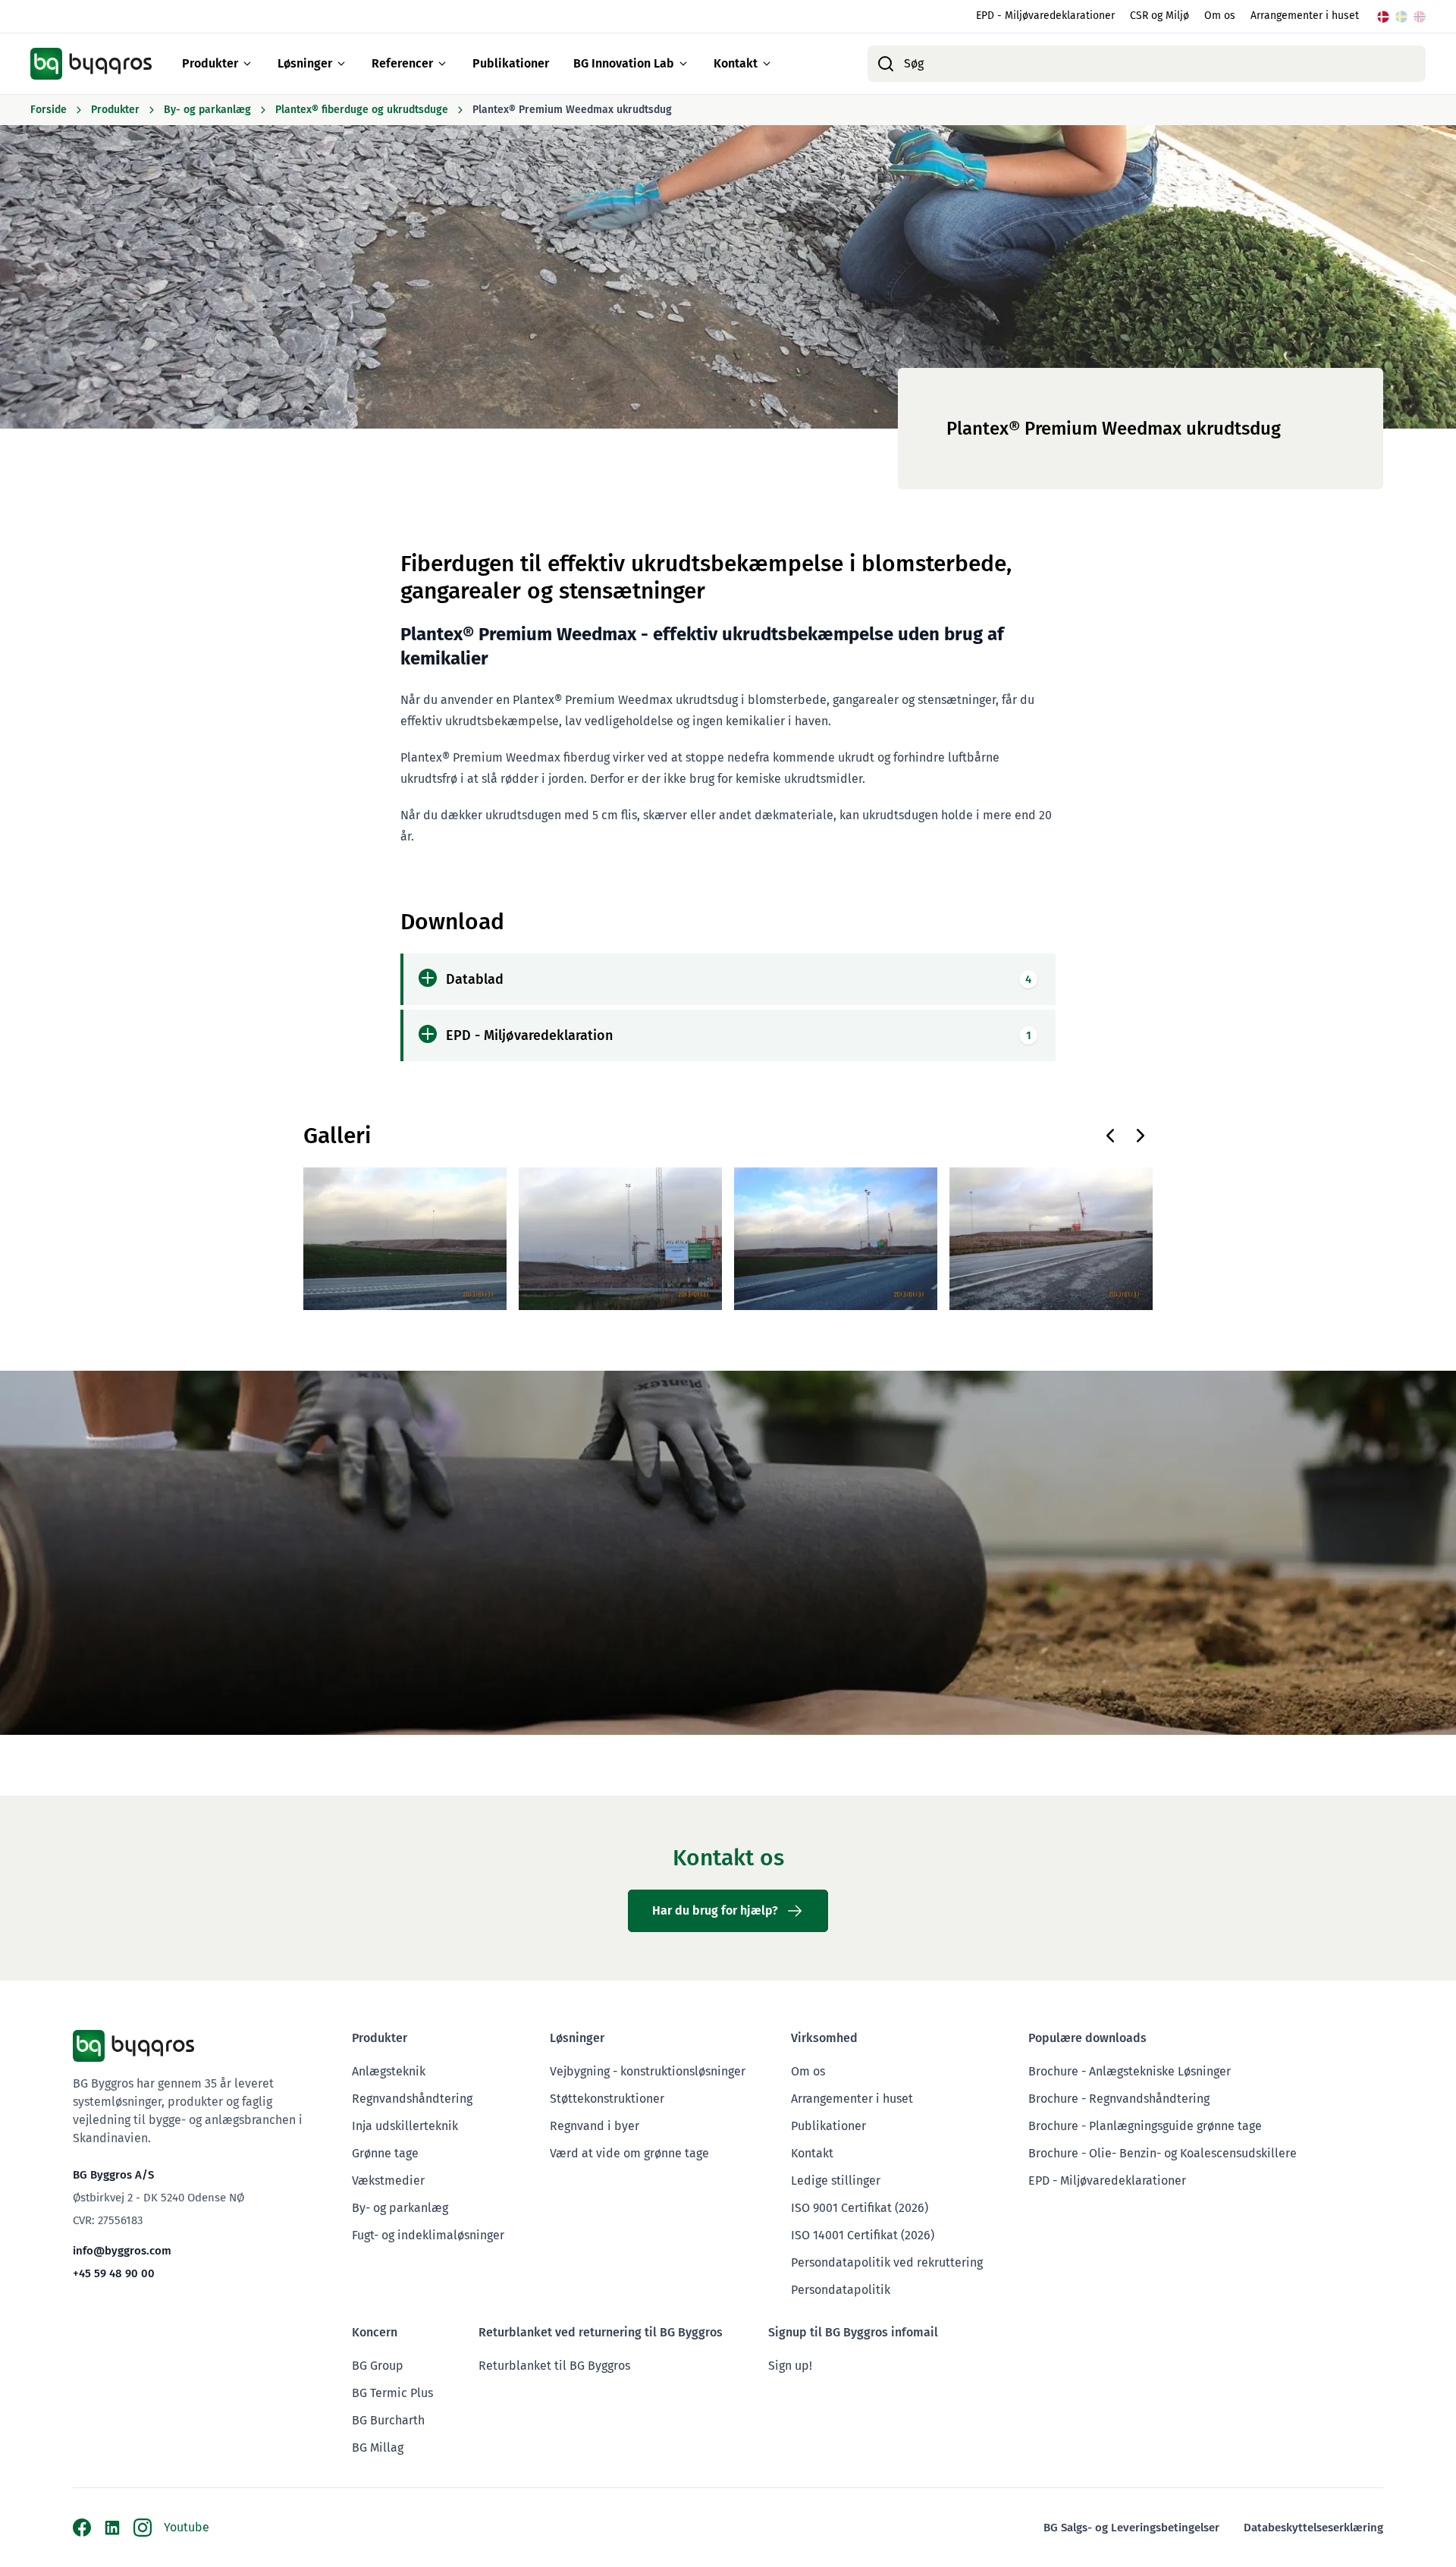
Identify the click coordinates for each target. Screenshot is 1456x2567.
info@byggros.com (122, 2251)
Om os (1220, 16)
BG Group (378, 2366)
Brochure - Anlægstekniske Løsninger (1130, 2071)
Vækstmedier (388, 2181)
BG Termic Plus (392, 2393)
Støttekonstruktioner (607, 2099)
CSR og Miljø (1159, 16)
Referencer (402, 63)
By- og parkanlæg (400, 2208)
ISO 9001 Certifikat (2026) (860, 2208)
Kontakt (736, 63)
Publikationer (511, 63)
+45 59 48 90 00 (114, 2273)
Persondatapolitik (841, 2290)
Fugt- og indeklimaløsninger (428, 2235)
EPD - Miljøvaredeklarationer (1045, 16)
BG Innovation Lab (624, 63)
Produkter (210, 63)
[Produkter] (247, 64)
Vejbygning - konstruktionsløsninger (648, 2071)
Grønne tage (385, 2153)
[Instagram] (143, 2528)
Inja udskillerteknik (405, 2126)
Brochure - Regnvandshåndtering (1119, 2099)
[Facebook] (82, 2528)
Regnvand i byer (595, 2126)
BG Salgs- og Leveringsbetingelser (1131, 2528)
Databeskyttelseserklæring (1313, 2528)
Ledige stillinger (836, 2181)
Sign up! (790, 2366)
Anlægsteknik (389, 2071)
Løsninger (305, 63)
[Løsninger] (341, 64)
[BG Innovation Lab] (683, 64)
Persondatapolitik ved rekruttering (887, 2262)
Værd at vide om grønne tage (629, 2153)
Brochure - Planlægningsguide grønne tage (1145, 2126)
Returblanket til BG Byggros (554, 2366)
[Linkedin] (112, 2528)
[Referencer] (442, 64)
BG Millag (378, 2448)
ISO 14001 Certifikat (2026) (863, 2235)
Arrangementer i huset (1305, 16)
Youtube (187, 2527)
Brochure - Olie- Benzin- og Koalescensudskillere (1163, 2153)
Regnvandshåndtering (412, 2099)
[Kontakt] (767, 64)
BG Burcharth (388, 2420)
